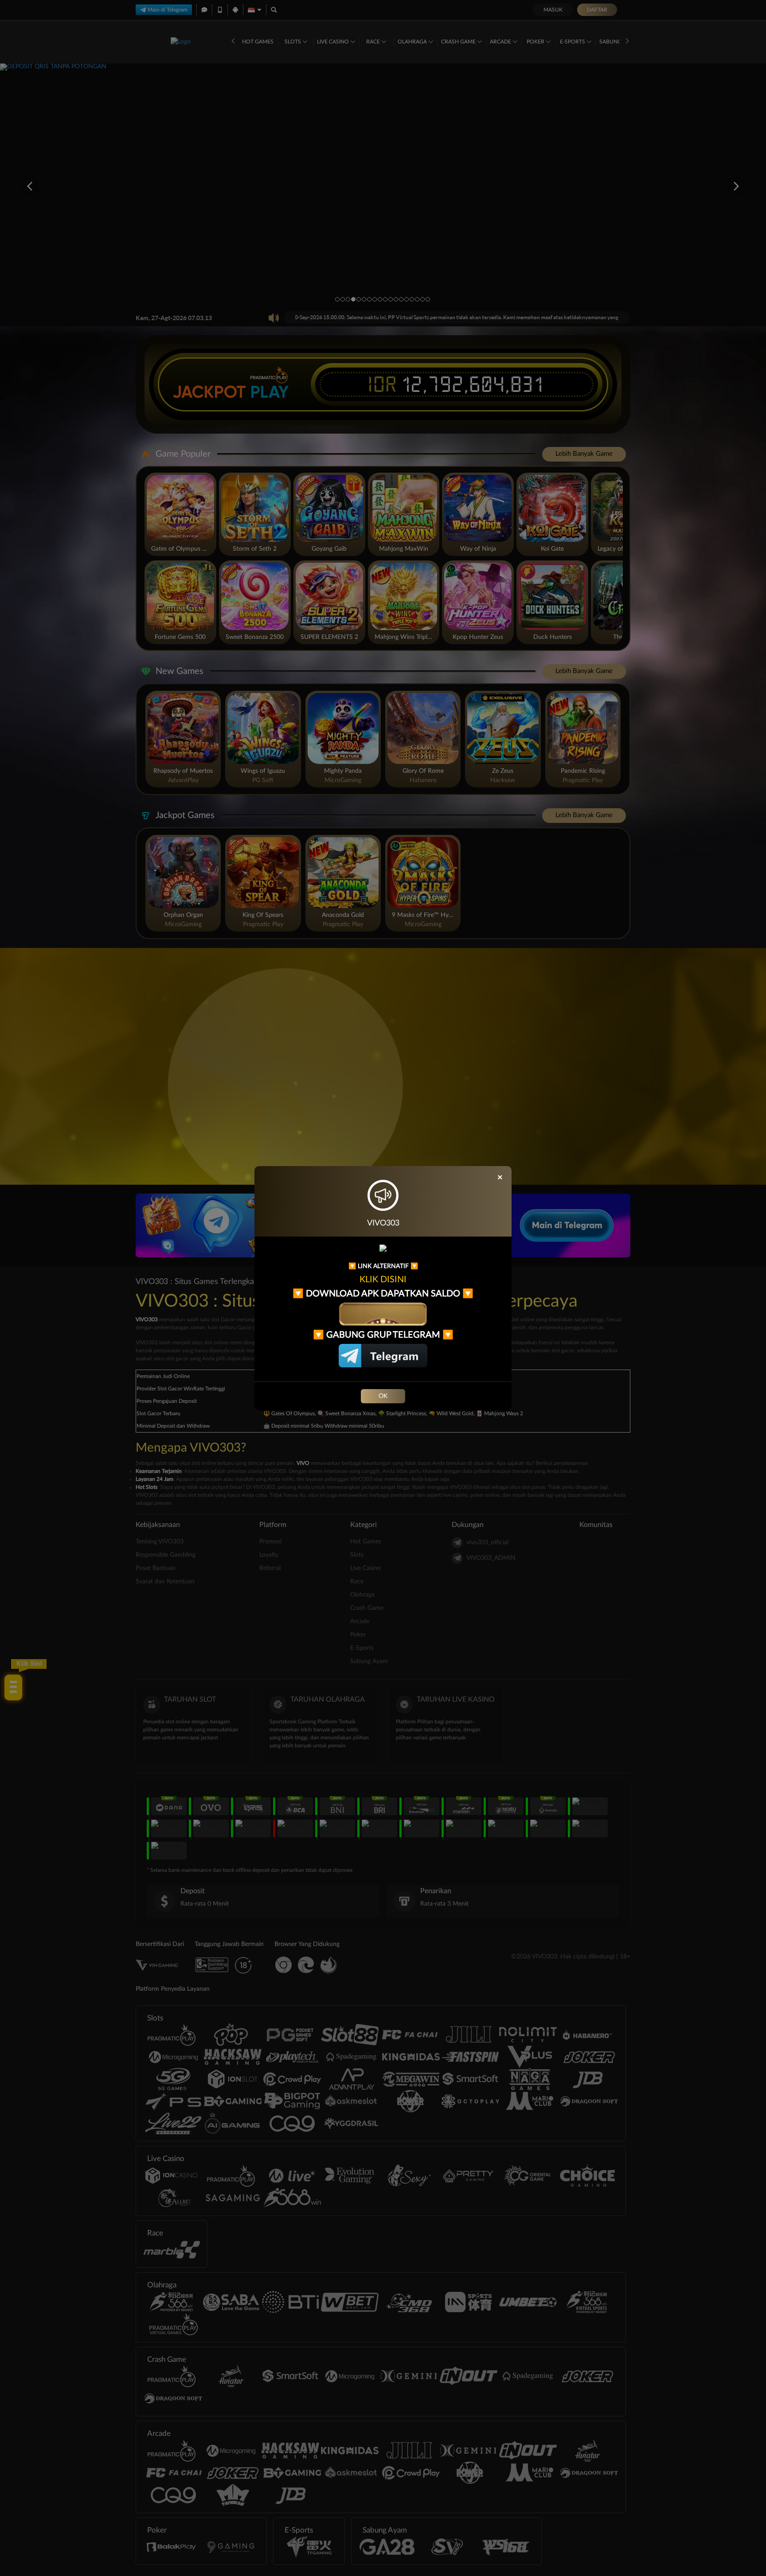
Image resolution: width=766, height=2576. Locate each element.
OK (383, 1396)
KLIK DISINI (383, 1280)
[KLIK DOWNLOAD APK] (383, 1314)
